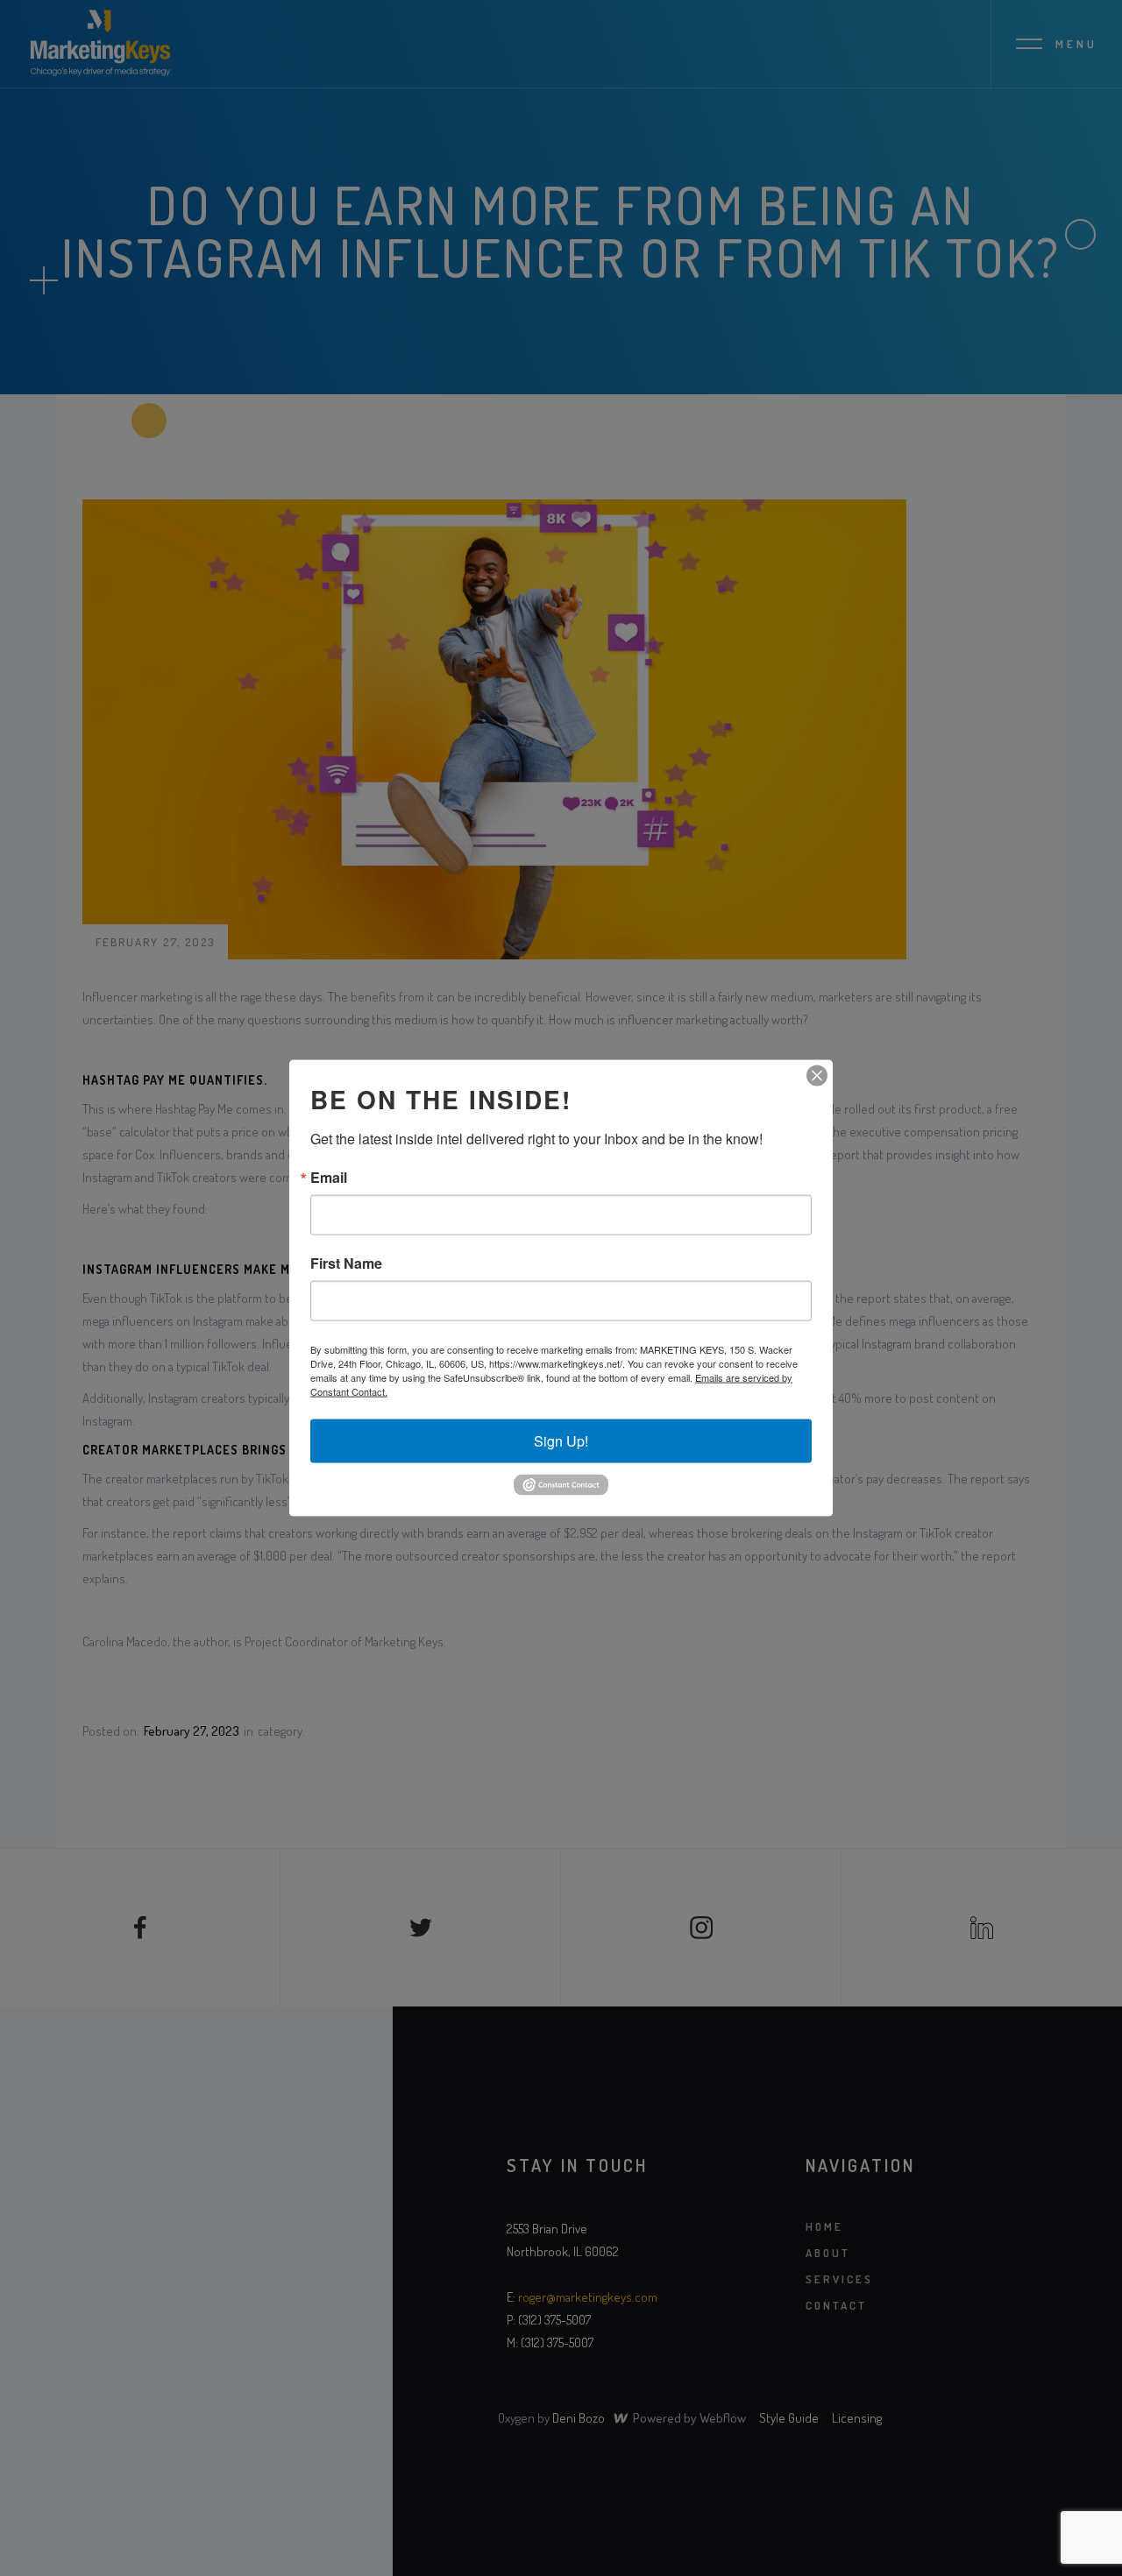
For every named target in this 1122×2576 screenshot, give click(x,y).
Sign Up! (561, 1441)
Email (329, 1178)
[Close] (817, 1076)
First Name (346, 1263)
